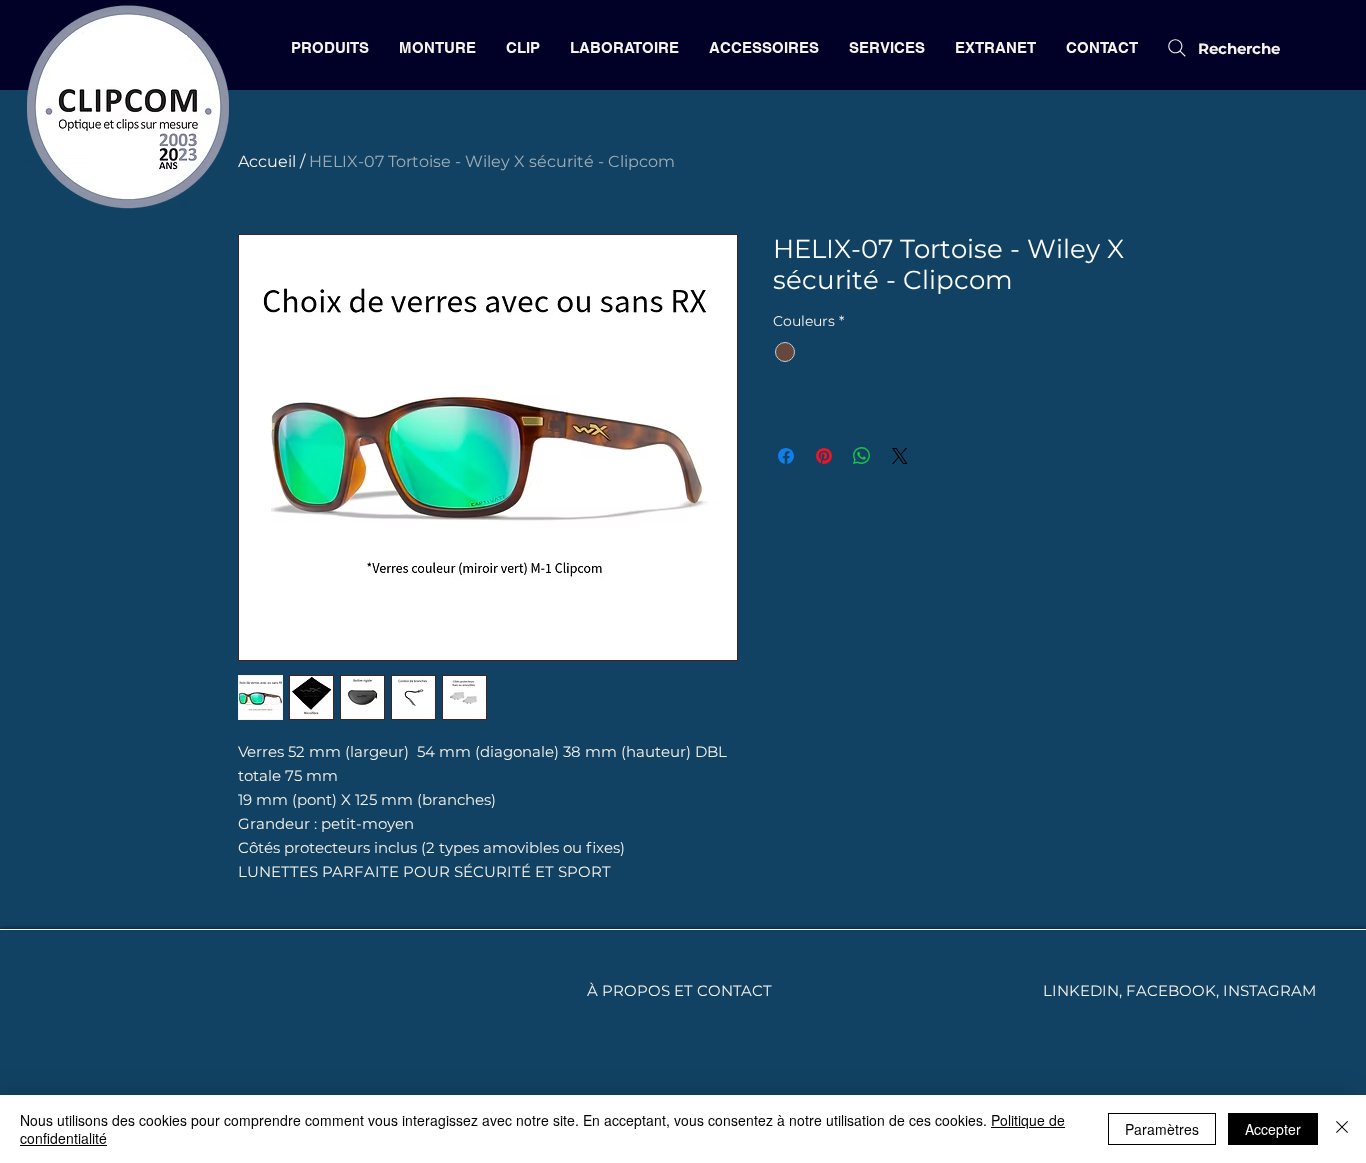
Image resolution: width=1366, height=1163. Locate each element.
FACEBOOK (1171, 990)
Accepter (1273, 1129)
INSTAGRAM (1269, 990)
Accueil (267, 161)
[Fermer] (1342, 1129)
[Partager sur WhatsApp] (862, 456)
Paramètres (1162, 1129)
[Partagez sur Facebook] (786, 456)
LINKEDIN (1081, 990)
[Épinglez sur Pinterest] (824, 456)
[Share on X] (900, 456)
